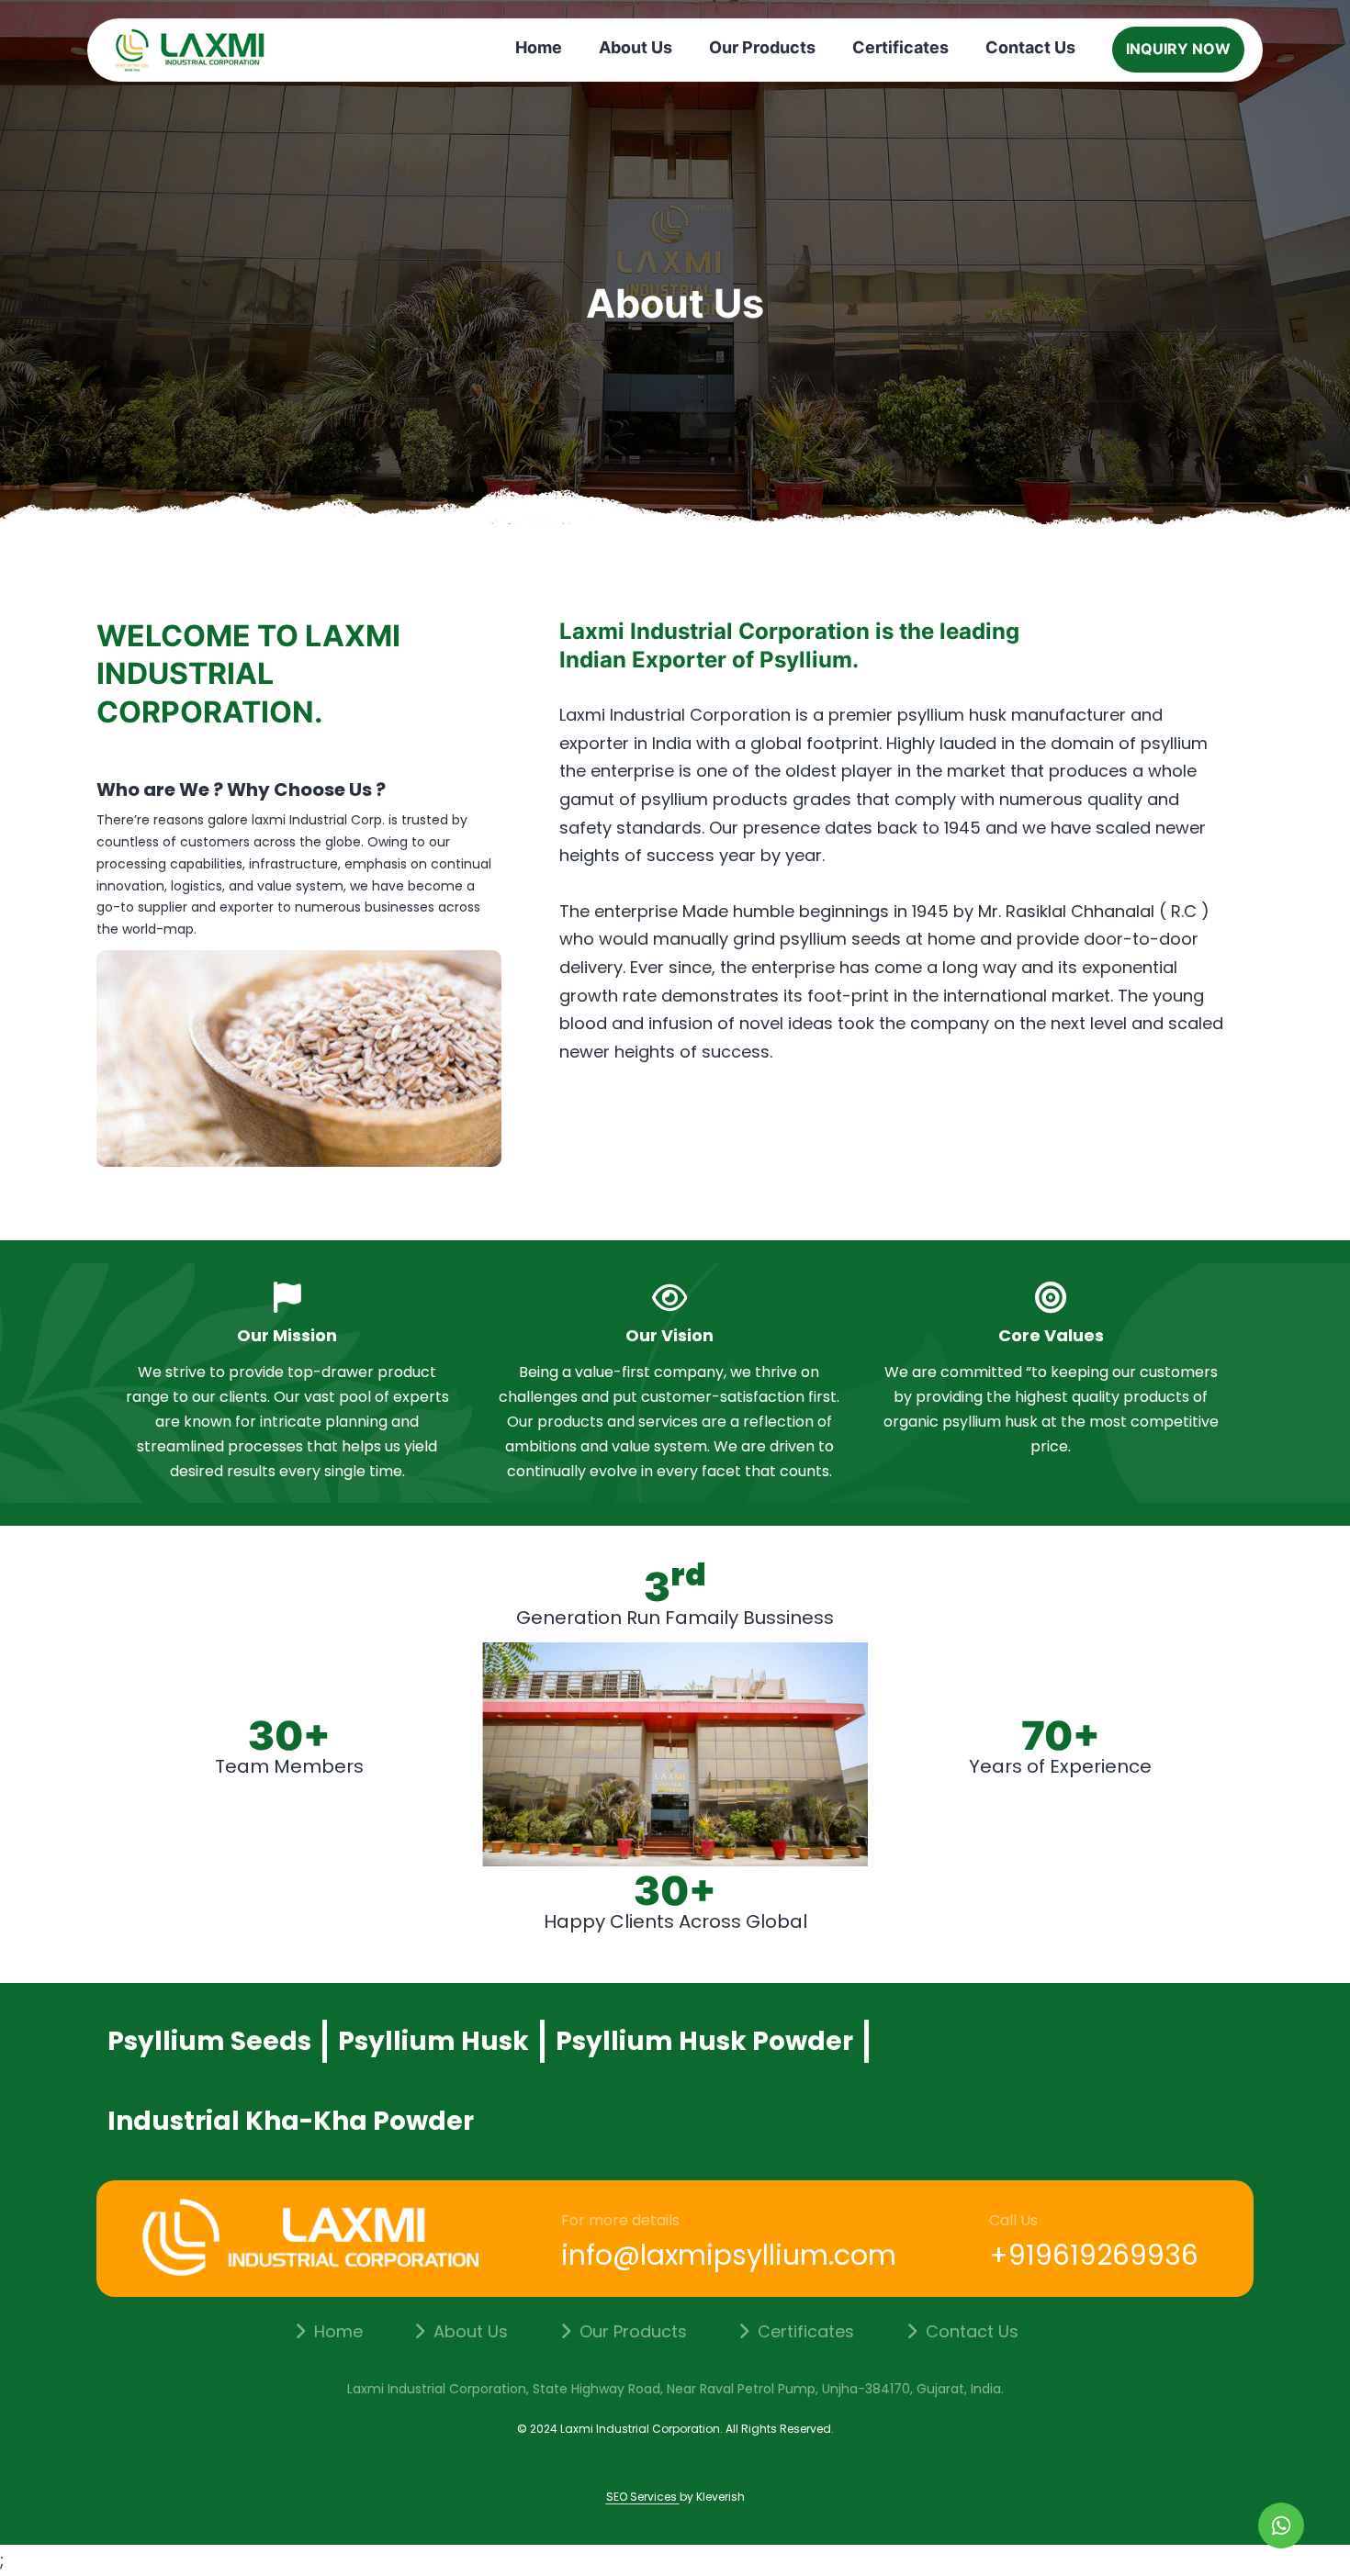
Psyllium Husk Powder (704, 2041)
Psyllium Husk (433, 2041)
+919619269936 (1094, 2255)
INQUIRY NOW (1178, 49)
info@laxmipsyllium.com (729, 2255)
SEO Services (643, 2497)
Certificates (900, 47)
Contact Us (1030, 47)
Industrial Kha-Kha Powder (291, 2121)
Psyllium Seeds (209, 2041)
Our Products (762, 47)
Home (539, 47)
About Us (636, 47)
